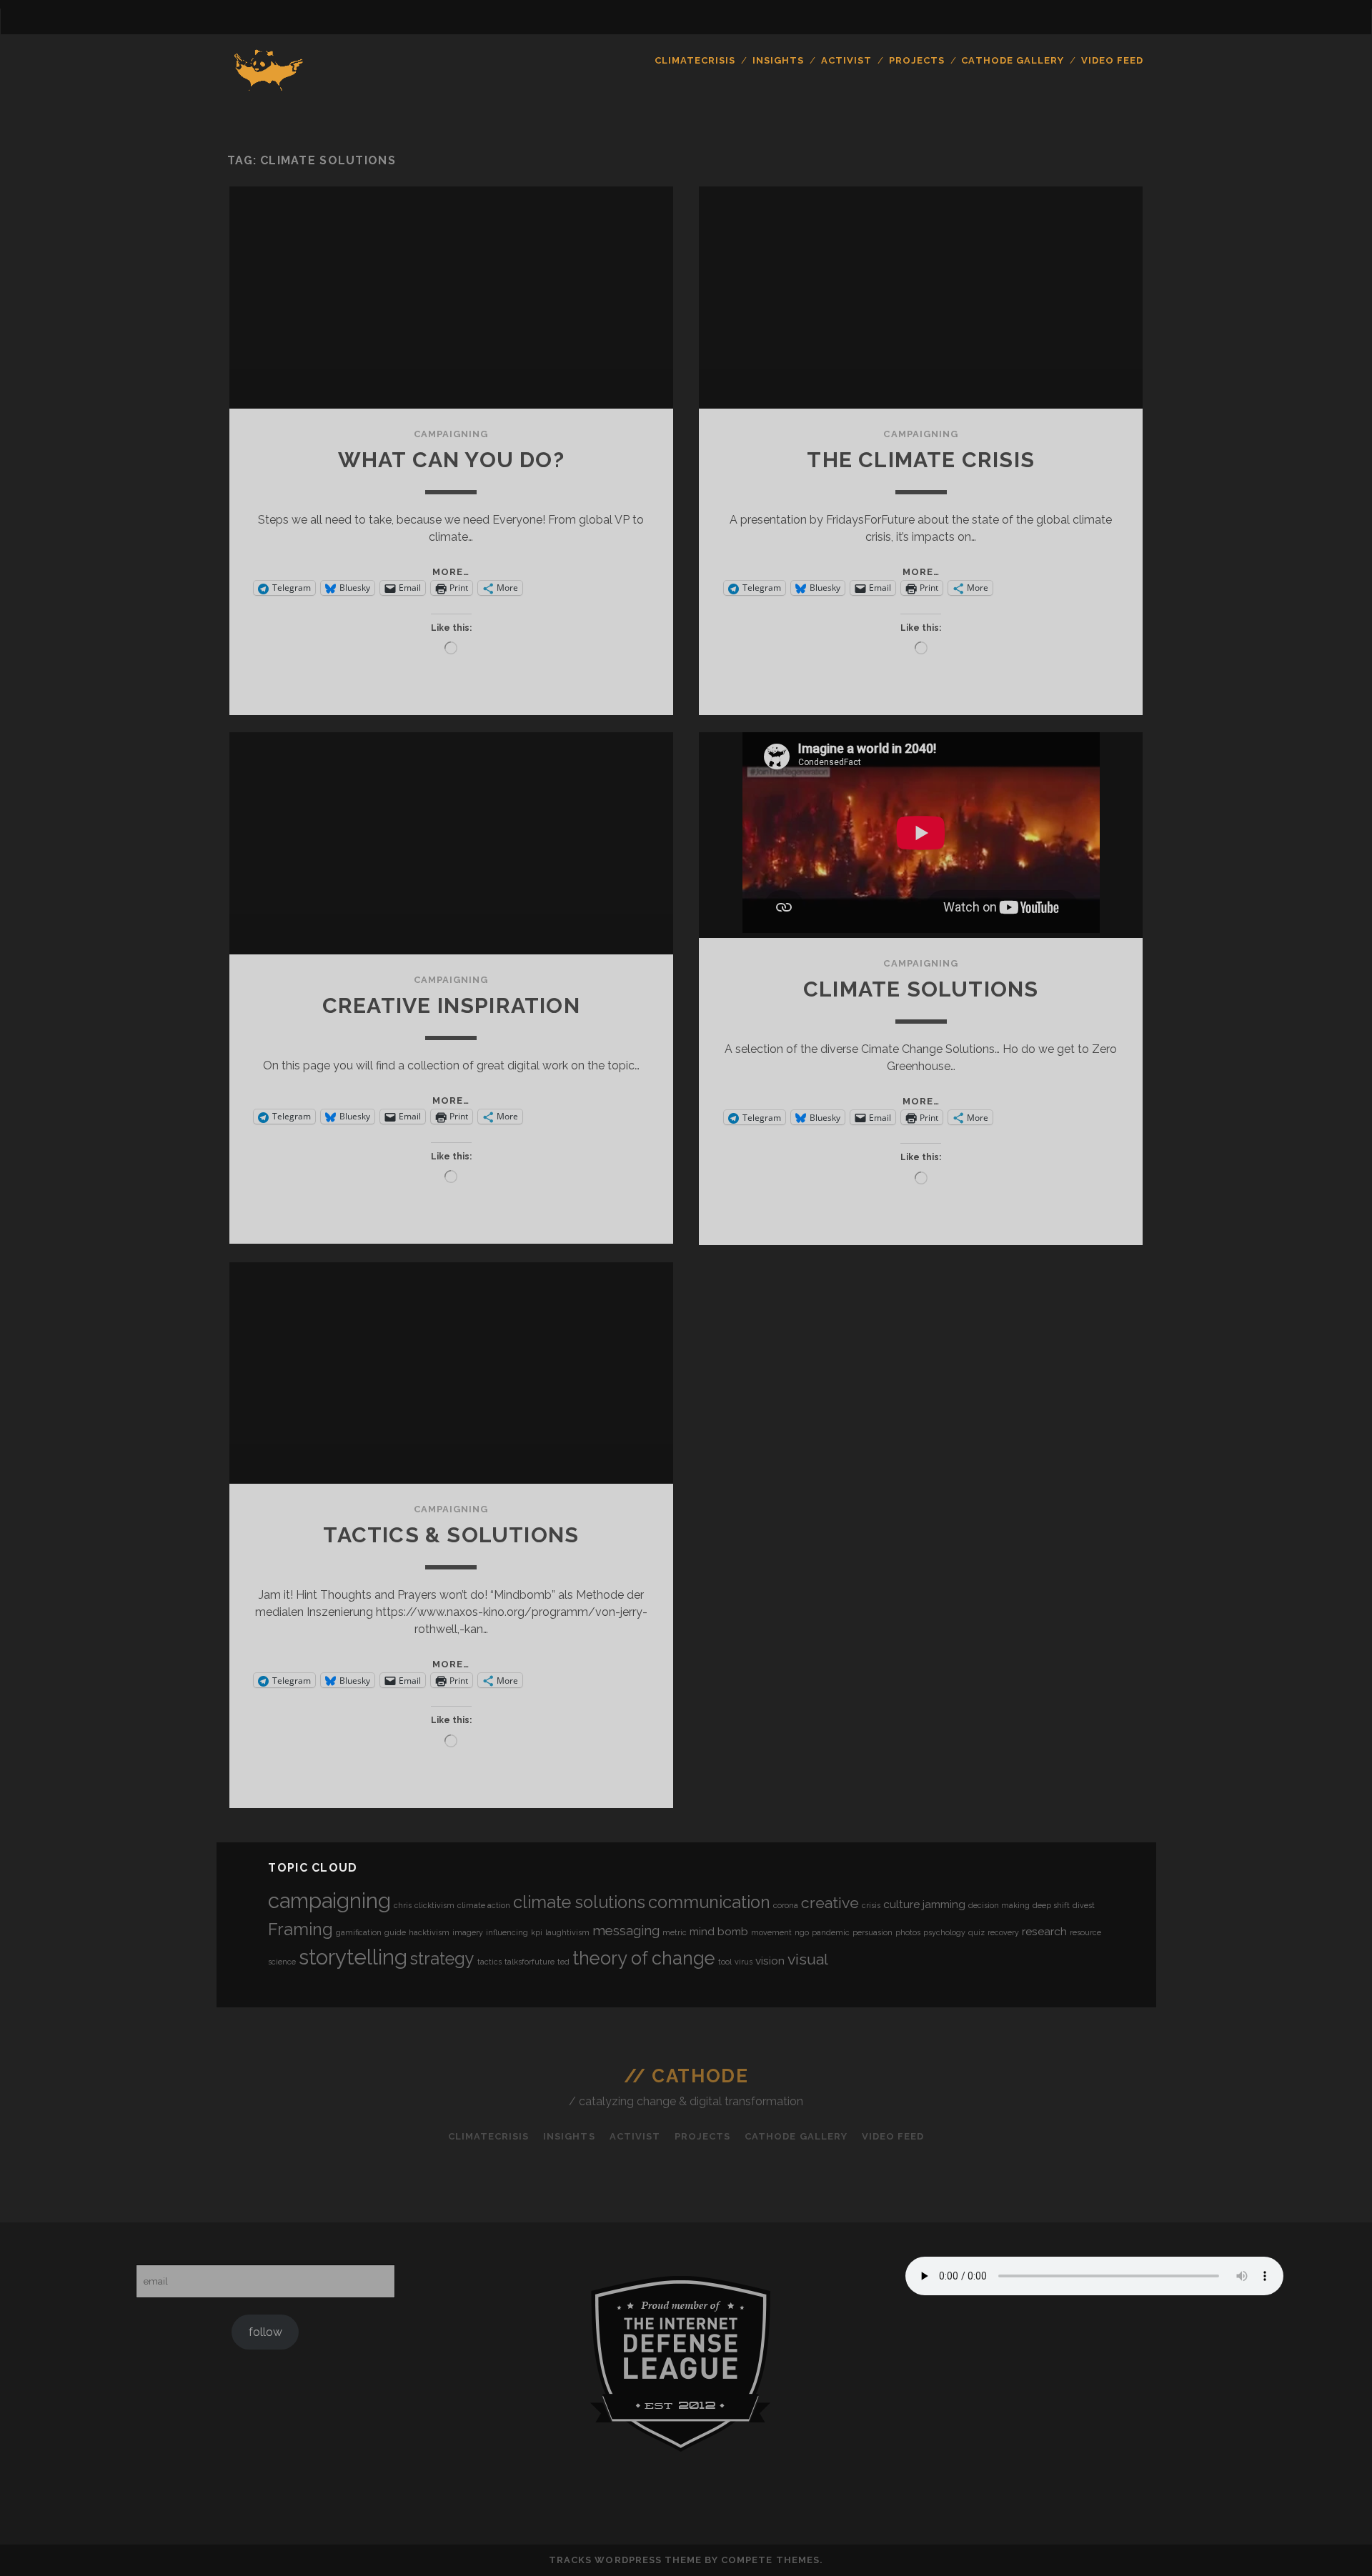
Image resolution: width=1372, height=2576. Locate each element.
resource (1085, 1932)
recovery (1003, 1932)
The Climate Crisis (921, 460)
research (1044, 1931)
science (282, 1962)
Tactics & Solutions (451, 1535)
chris (403, 1905)
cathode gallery (1013, 60)
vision (770, 1961)
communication (709, 1902)
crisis (871, 1905)
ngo (802, 1932)
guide (395, 1932)
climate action (484, 1905)
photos (908, 1932)
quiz (976, 1932)
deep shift (1051, 1905)
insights (778, 60)
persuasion (873, 1932)
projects (917, 60)
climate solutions (579, 1902)
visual (808, 1959)
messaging (626, 1930)
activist (846, 60)
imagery (468, 1932)
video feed (1112, 60)
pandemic (831, 1932)
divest (1084, 1905)
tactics (489, 1962)
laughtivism (567, 1932)
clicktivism (434, 1905)
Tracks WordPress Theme (625, 2560)
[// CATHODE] (269, 92)
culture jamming (924, 1904)
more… (451, 572)
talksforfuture (530, 1962)
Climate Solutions (921, 989)
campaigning (451, 434)
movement (771, 1932)
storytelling (353, 1957)
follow (265, 2332)
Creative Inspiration (451, 1005)
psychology (944, 1932)
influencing (507, 1932)
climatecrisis (695, 60)
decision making (999, 1905)
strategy (442, 1958)
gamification (359, 1932)
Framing (300, 1929)
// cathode (686, 2076)
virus (744, 1962)
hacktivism (429, 1932)
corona (786, 1905)
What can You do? (451, 460)
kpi (537, 1932)
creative (830, 1903)
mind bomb (719, 1931)
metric (675, 1932)
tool (725, 1962)
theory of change (644, 1958)
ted (563, 1962)
